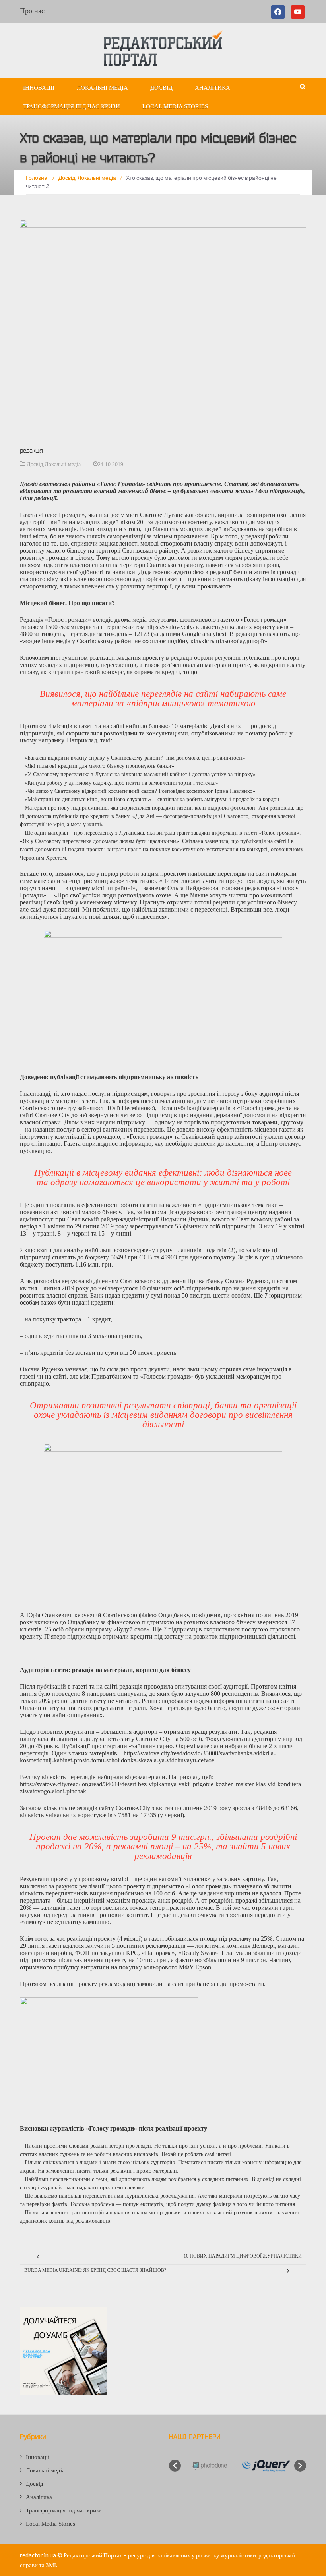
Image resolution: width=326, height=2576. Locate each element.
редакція (31, 450)
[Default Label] (298, 12)
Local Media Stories (175, 106)
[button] (175, 2466)
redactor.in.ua (38, 2555)
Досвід (161, 88)
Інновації (39, 88)
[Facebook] (279, 12)
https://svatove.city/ (170, 627)
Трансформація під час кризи (72, 106)
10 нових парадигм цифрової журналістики (243, 2256)
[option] (209, 2466)
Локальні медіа (102, 88)
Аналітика (212, 88)
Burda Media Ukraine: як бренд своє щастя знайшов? (95, 2270)
